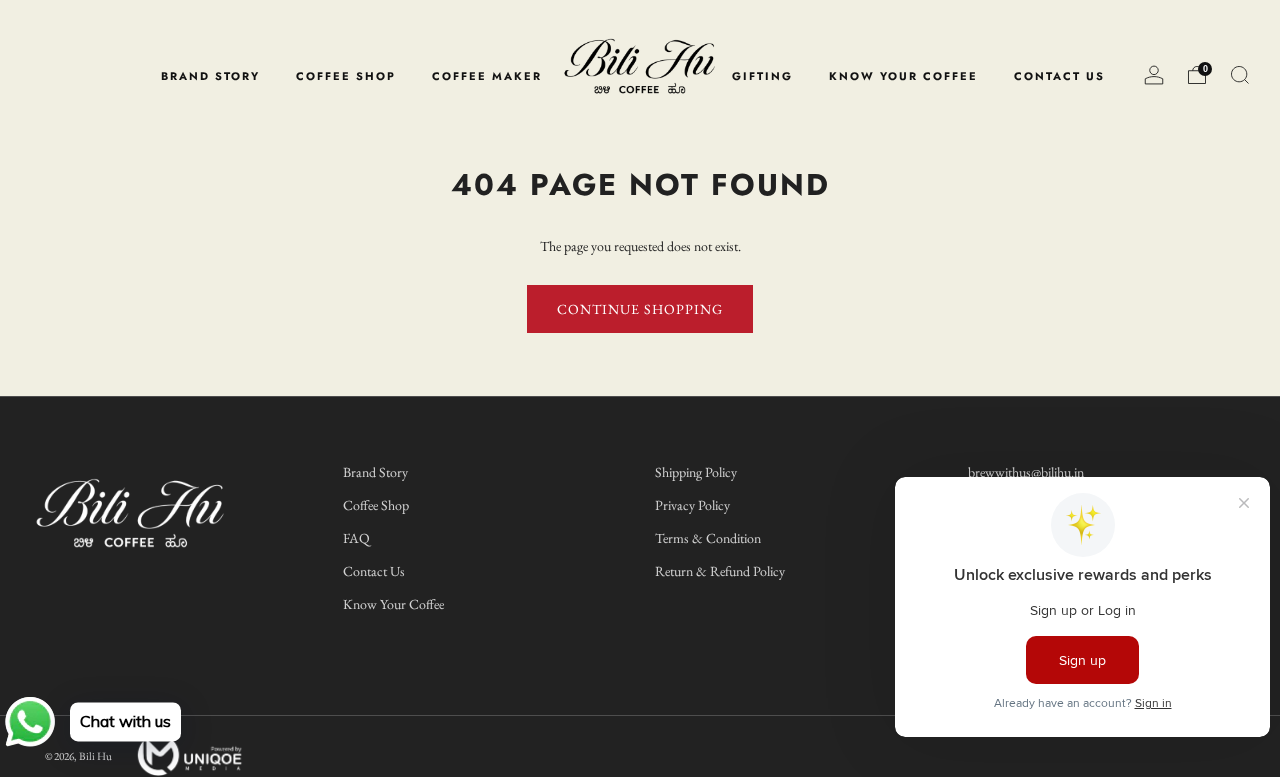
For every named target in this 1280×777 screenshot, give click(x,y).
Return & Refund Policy (720, 571)
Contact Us (374, 571)
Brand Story (375, 472)
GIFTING (762, 76)
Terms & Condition (708, 538)
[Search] (1240, 75)
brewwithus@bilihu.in (1026, 472)
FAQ (356, 538)
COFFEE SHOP (346, 76)
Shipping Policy (696, 472)
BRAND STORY (210, 76)
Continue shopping (640, 309)
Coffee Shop (376, 505)
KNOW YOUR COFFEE (903, 76)
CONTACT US (1059, 76)
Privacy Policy (692, 505)
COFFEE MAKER (487, 76)
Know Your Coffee (393, 604)
